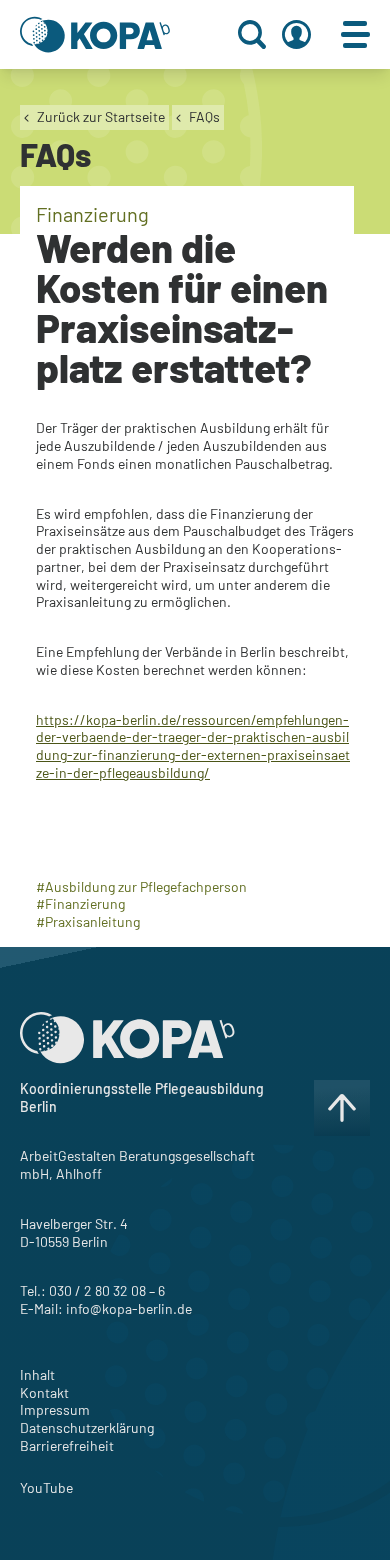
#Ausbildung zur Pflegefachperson (141, 886)
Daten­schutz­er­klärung (87, 1427)
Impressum (55, 1409)
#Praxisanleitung (88, 921)
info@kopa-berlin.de (129, 1308)
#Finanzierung (80, 903)
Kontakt (44, 1392)
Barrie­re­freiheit (67, 1445)
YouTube (46, 1487)
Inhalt (37, 1374)
